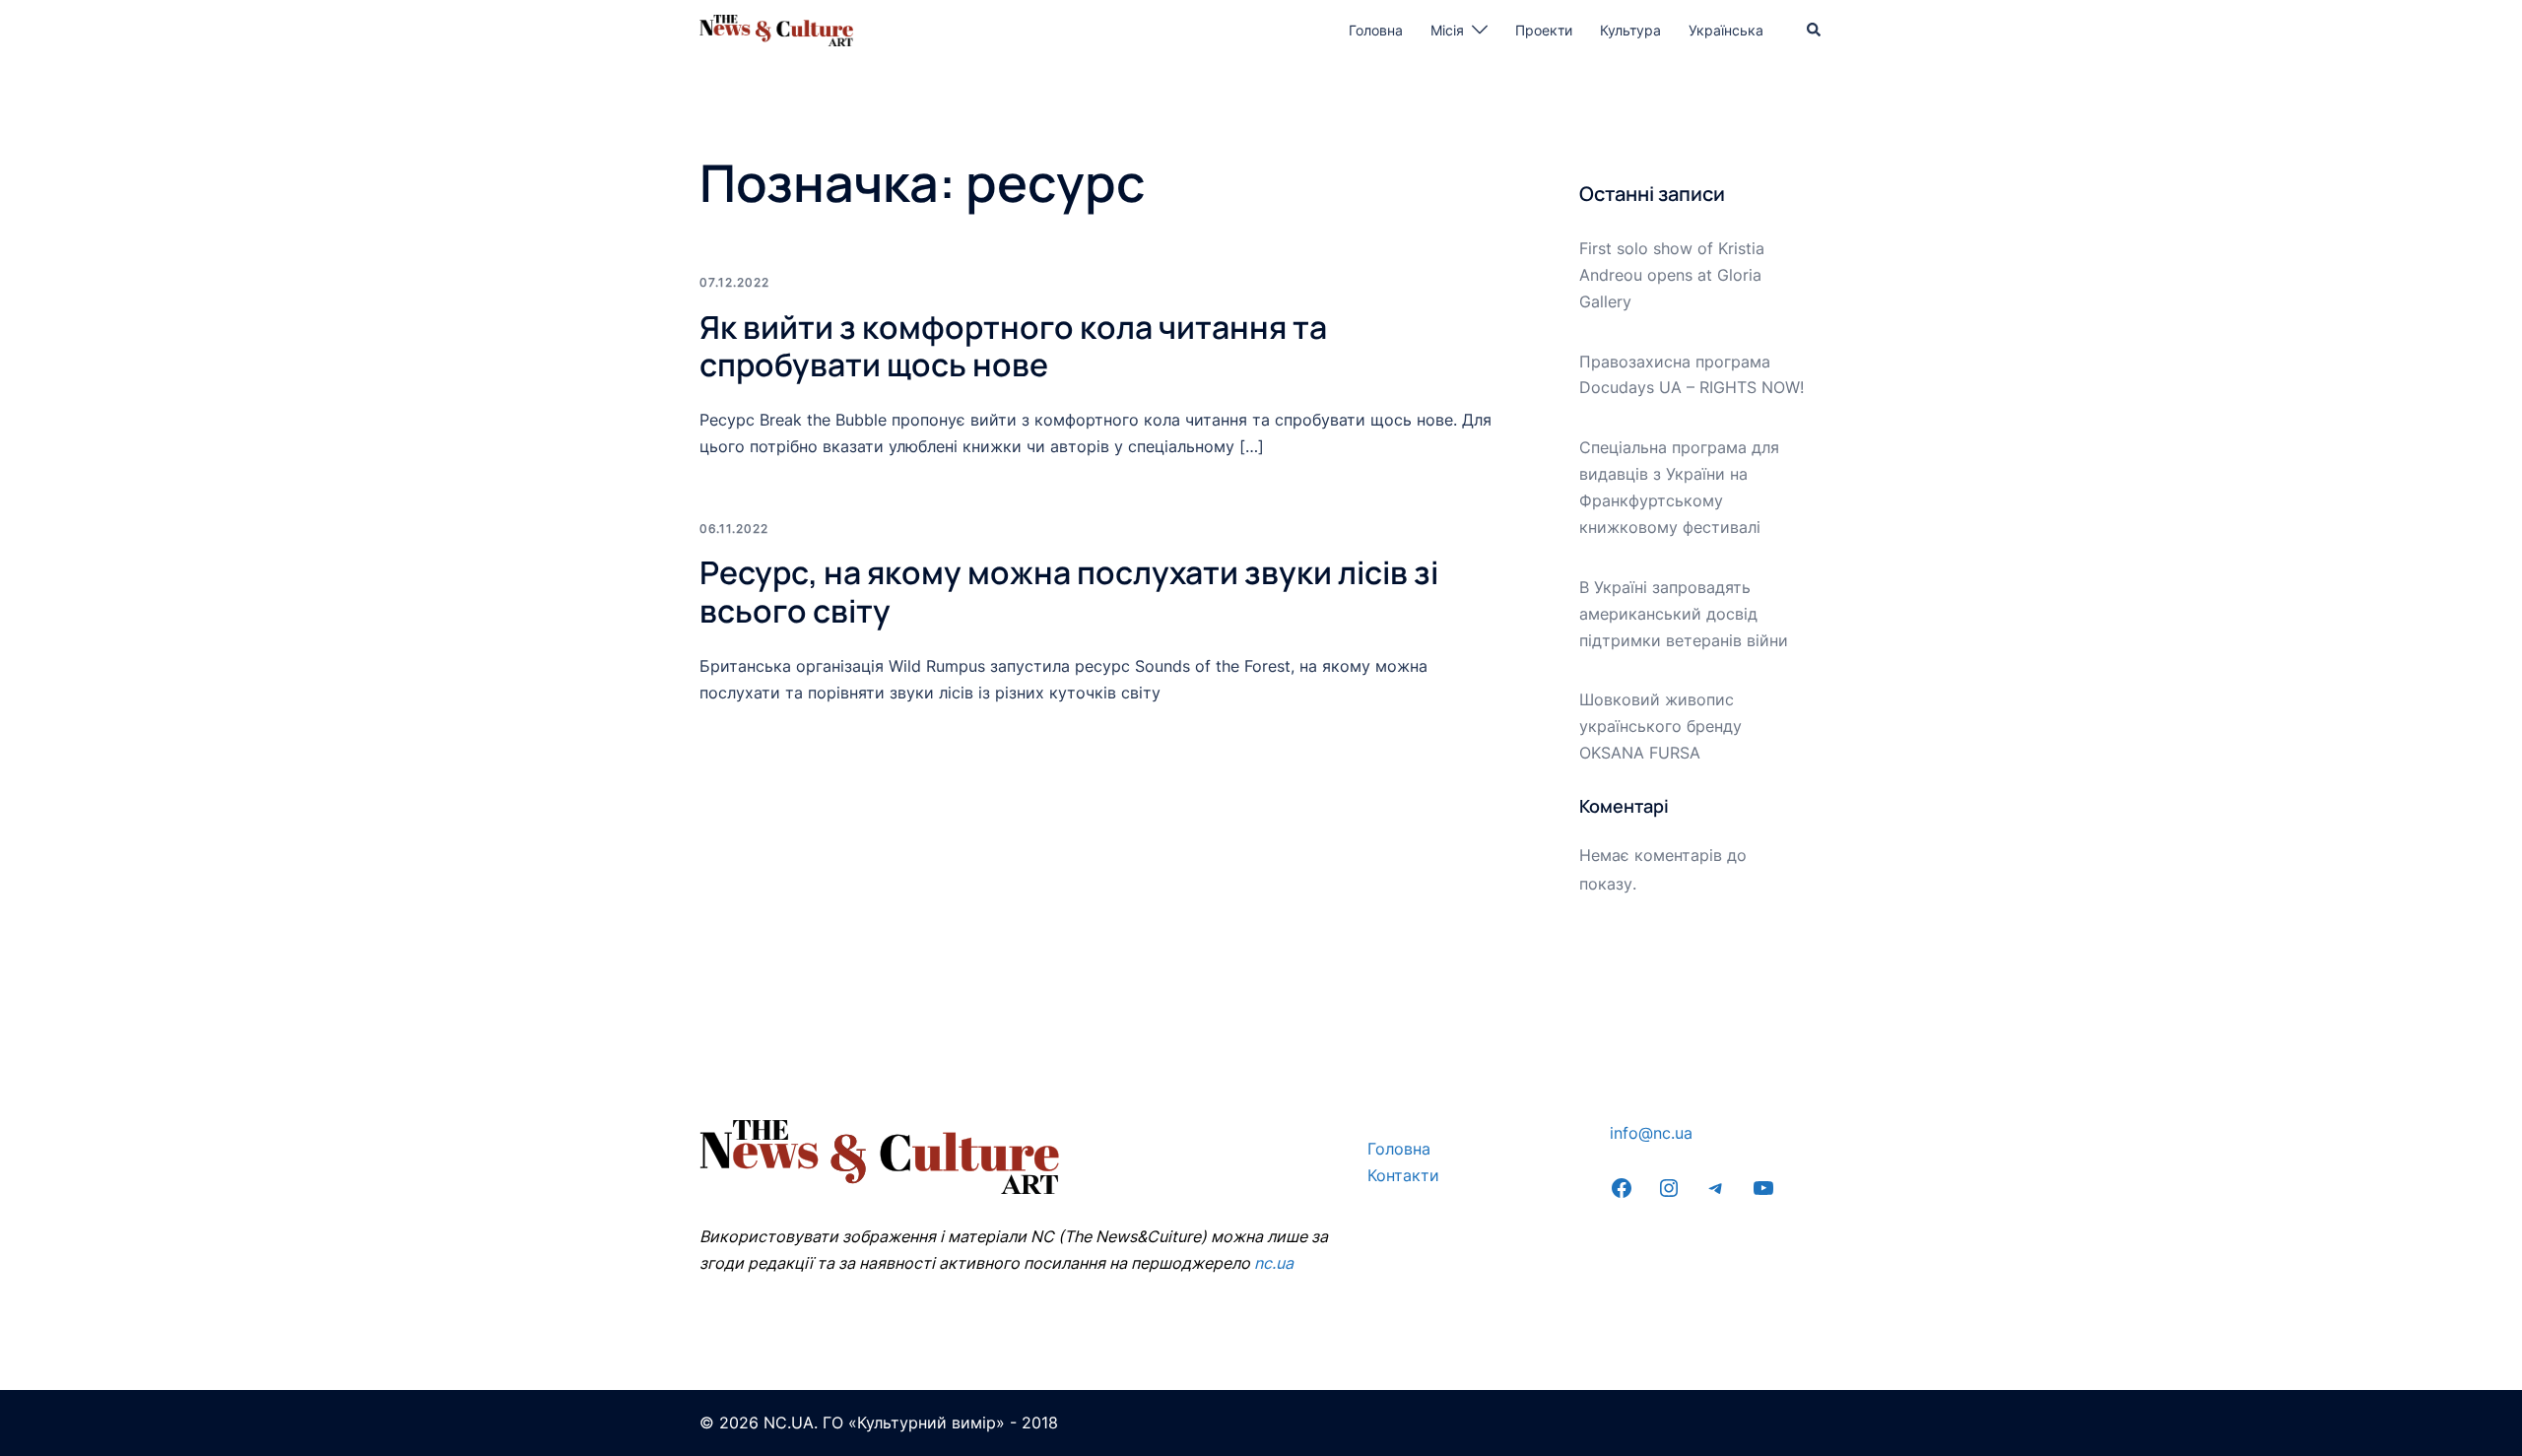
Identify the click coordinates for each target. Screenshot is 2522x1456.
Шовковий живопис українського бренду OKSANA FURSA (1660, 726)
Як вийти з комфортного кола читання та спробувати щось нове (1013, 346)
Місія (1447, 30)
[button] (1815, 31)
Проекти (1544, 30)
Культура (1630, 30)
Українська (1726, 30)
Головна (1376, 30)
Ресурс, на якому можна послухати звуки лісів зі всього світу (1069, 591)
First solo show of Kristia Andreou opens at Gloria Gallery (1672, 275)
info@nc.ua (1651, 1133)
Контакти (1403, 1175)
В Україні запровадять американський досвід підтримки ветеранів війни (1684, 614)
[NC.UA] (776, 29)
